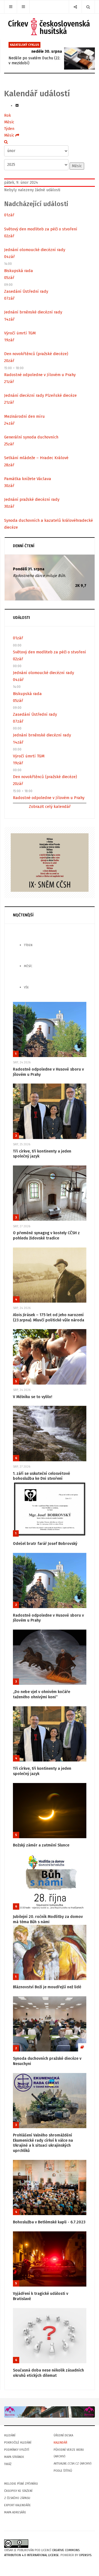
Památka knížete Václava (28, 479)
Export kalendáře (17, 2505)
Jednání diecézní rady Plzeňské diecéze (40, 395)
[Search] (88, 7)
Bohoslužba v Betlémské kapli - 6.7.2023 (49, 2222)
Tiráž (8, 2464)
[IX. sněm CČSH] (50, 862)
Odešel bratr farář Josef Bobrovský (45, 1544)
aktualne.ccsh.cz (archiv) (72, 2464)
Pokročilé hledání (18, 2443)
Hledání (10, 2435)
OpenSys (85, 2555)
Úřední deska (63, 2435)
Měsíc (9, 122)
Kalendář (61, 2443)
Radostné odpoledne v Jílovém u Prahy (40, 375)
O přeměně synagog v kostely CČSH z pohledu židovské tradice (46, 1236)
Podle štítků (63, 2471)
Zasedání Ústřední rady (26, 291)
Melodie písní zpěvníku (21, 2484)
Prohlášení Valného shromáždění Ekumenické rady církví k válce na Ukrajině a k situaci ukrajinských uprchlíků (43, 2143)
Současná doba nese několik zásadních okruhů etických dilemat (48, 2373)
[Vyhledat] (6, 142)
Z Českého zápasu (17, 2498)
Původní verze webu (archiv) (69, 2453)
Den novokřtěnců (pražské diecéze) (36, 354)
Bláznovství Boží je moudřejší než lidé (47, 1987)
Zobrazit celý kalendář (50, 807)
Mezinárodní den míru (24, 416)
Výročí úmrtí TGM (20, 333)
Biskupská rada (19, 271)
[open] (11, 7)
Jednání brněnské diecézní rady (33, 312)
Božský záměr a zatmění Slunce (41, 1845)
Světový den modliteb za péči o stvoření (41, 229)
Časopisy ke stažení (18, 2491)
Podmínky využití (17, 2450)
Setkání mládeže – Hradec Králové (36, 458)
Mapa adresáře (15, 2512)
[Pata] (50, 2412)
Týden (9, 129)
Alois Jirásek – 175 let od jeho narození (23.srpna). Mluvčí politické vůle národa (49, 1318)
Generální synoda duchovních (31, 437)
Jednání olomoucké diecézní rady (35, 250)
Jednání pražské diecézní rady (32, 499)
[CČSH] (50, 27)
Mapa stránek (14, 2457)
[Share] (75, 7)
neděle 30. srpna (47, 51)
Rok (8, 115)
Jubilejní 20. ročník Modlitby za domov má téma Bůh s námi (48, 1919)
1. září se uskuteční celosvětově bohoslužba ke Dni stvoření (42, 1476)
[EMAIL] (17, 106)
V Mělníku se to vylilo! (33, 1397)
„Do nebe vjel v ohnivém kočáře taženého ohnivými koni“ (42, 1694)
